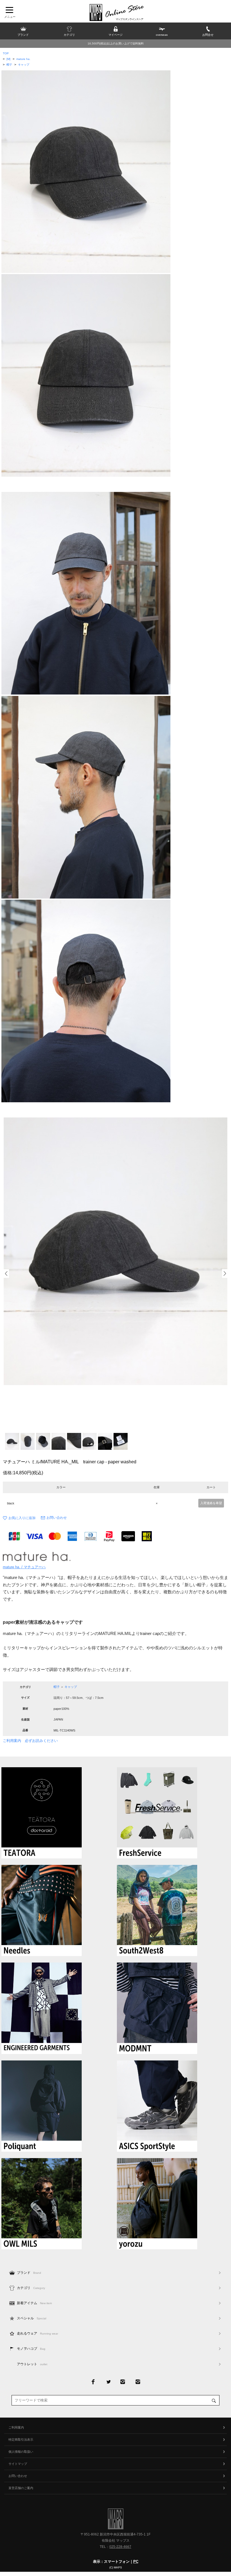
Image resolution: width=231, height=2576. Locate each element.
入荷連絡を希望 (211, 1503)
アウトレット (32, 2364)
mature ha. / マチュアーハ (24, 1567)
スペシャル (32, 2318)
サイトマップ (18, 2464)
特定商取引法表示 (21, 2440)
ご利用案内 (16, 2427)
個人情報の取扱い (21, 2452)
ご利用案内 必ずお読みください (30, 1741)
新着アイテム (34, 2303)
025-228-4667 (120, 2547)
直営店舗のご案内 (21, 2488)
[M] (8, 59)
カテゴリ (31, 2288)
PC (136, 2562)
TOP (6, 53)
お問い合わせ (57, 1518)
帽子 (9, 65)
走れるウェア (37, 2333)
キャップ (24, 65)
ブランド (29, 2273)
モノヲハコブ (31, 2349)
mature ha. (23, 59)
